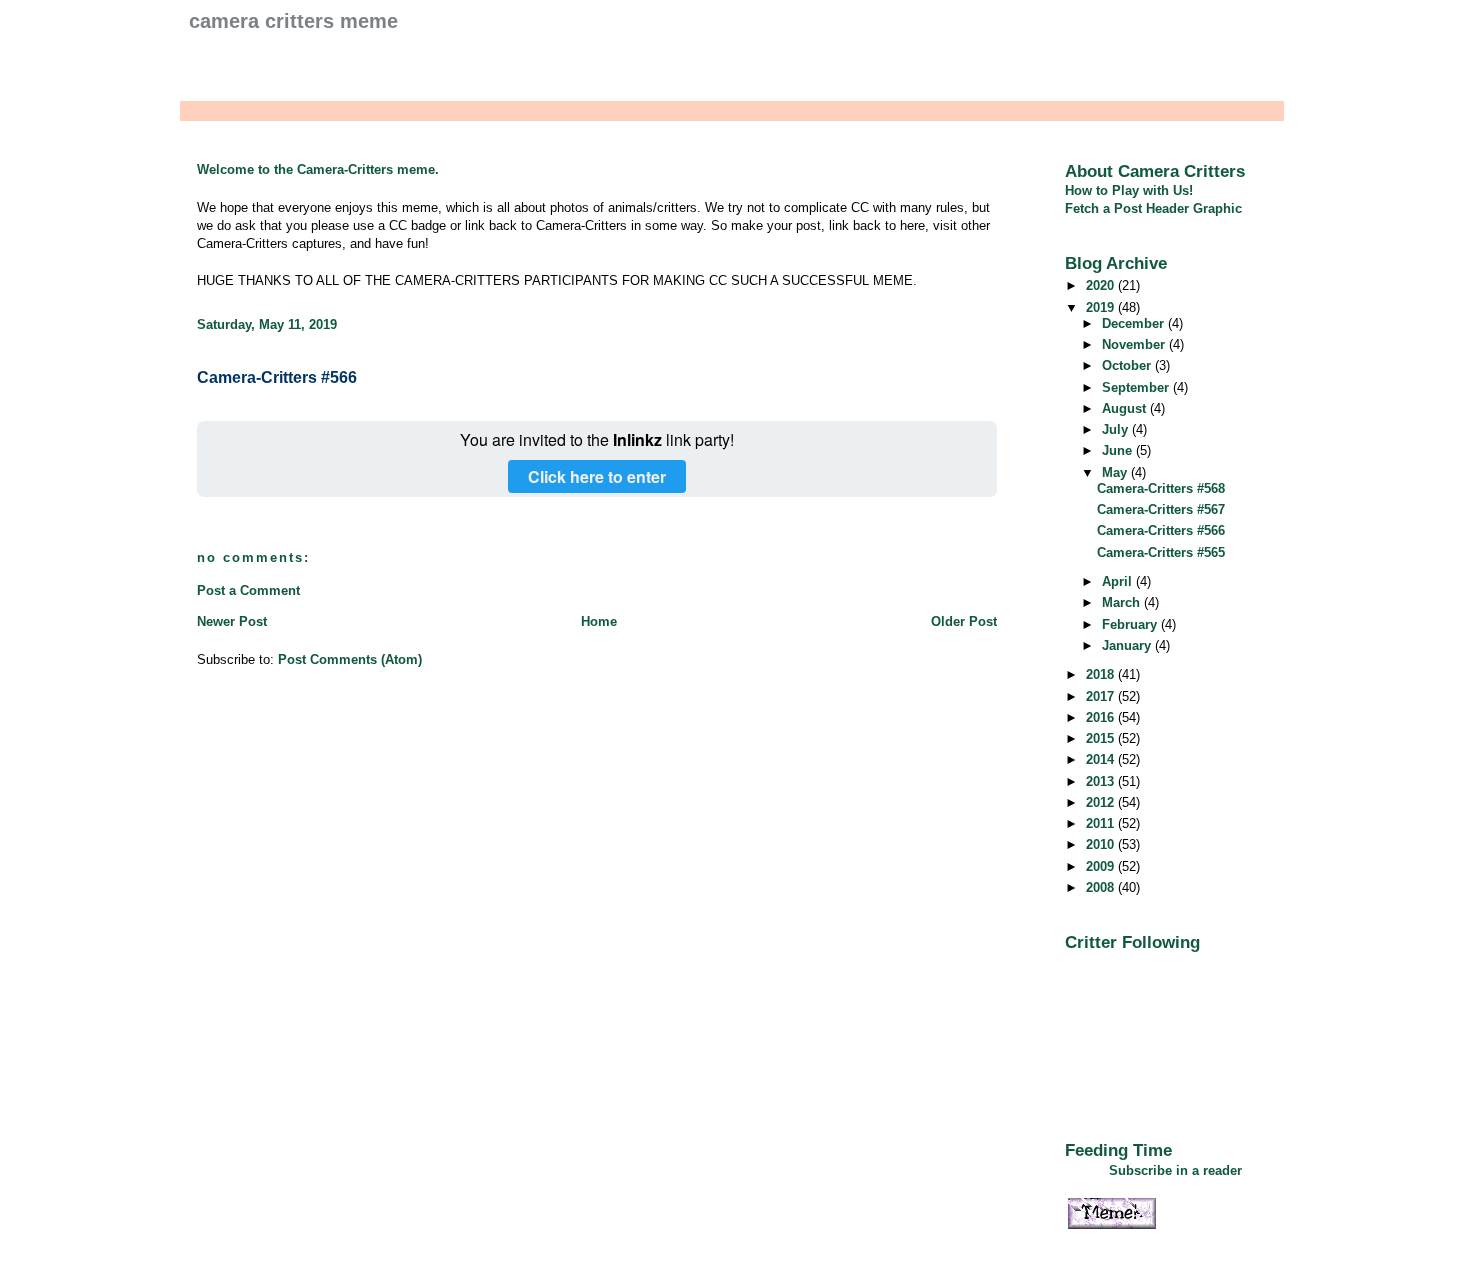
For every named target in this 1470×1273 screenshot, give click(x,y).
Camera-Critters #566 (277, 377)
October (1128, 365)
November (1135, 344)
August (1126, 408)
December (1135, 323)
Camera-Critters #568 (1161, 488)
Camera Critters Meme (293, 21)
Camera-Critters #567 (1161, 509)
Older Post (964, 621)
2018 (1102, 674)
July (1117, 429)
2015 (1102, 738)
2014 (1102, 759)
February (1131, 624)
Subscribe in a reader (1175, 1170)
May (1116, 472)
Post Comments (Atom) (350, 659)
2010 (1102, 844)
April (1119, 581)
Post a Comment (248, 590)
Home (599, 621)
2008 (1102, 887)
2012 (1102, 802)
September (1137, 387)
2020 (1102, 285)
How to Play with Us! (1129, 190)
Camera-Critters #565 (1161, 552)
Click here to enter (597, 476)
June (1119, 450)
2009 (1102, 866)
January (1128, 645)
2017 (1102, 696)
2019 (1102, 307)
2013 (1102, 781)
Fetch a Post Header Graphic (1153, 208)
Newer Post (232, 621)
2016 (1102, 717)
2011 (1102, 823)
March (1123, 602)
